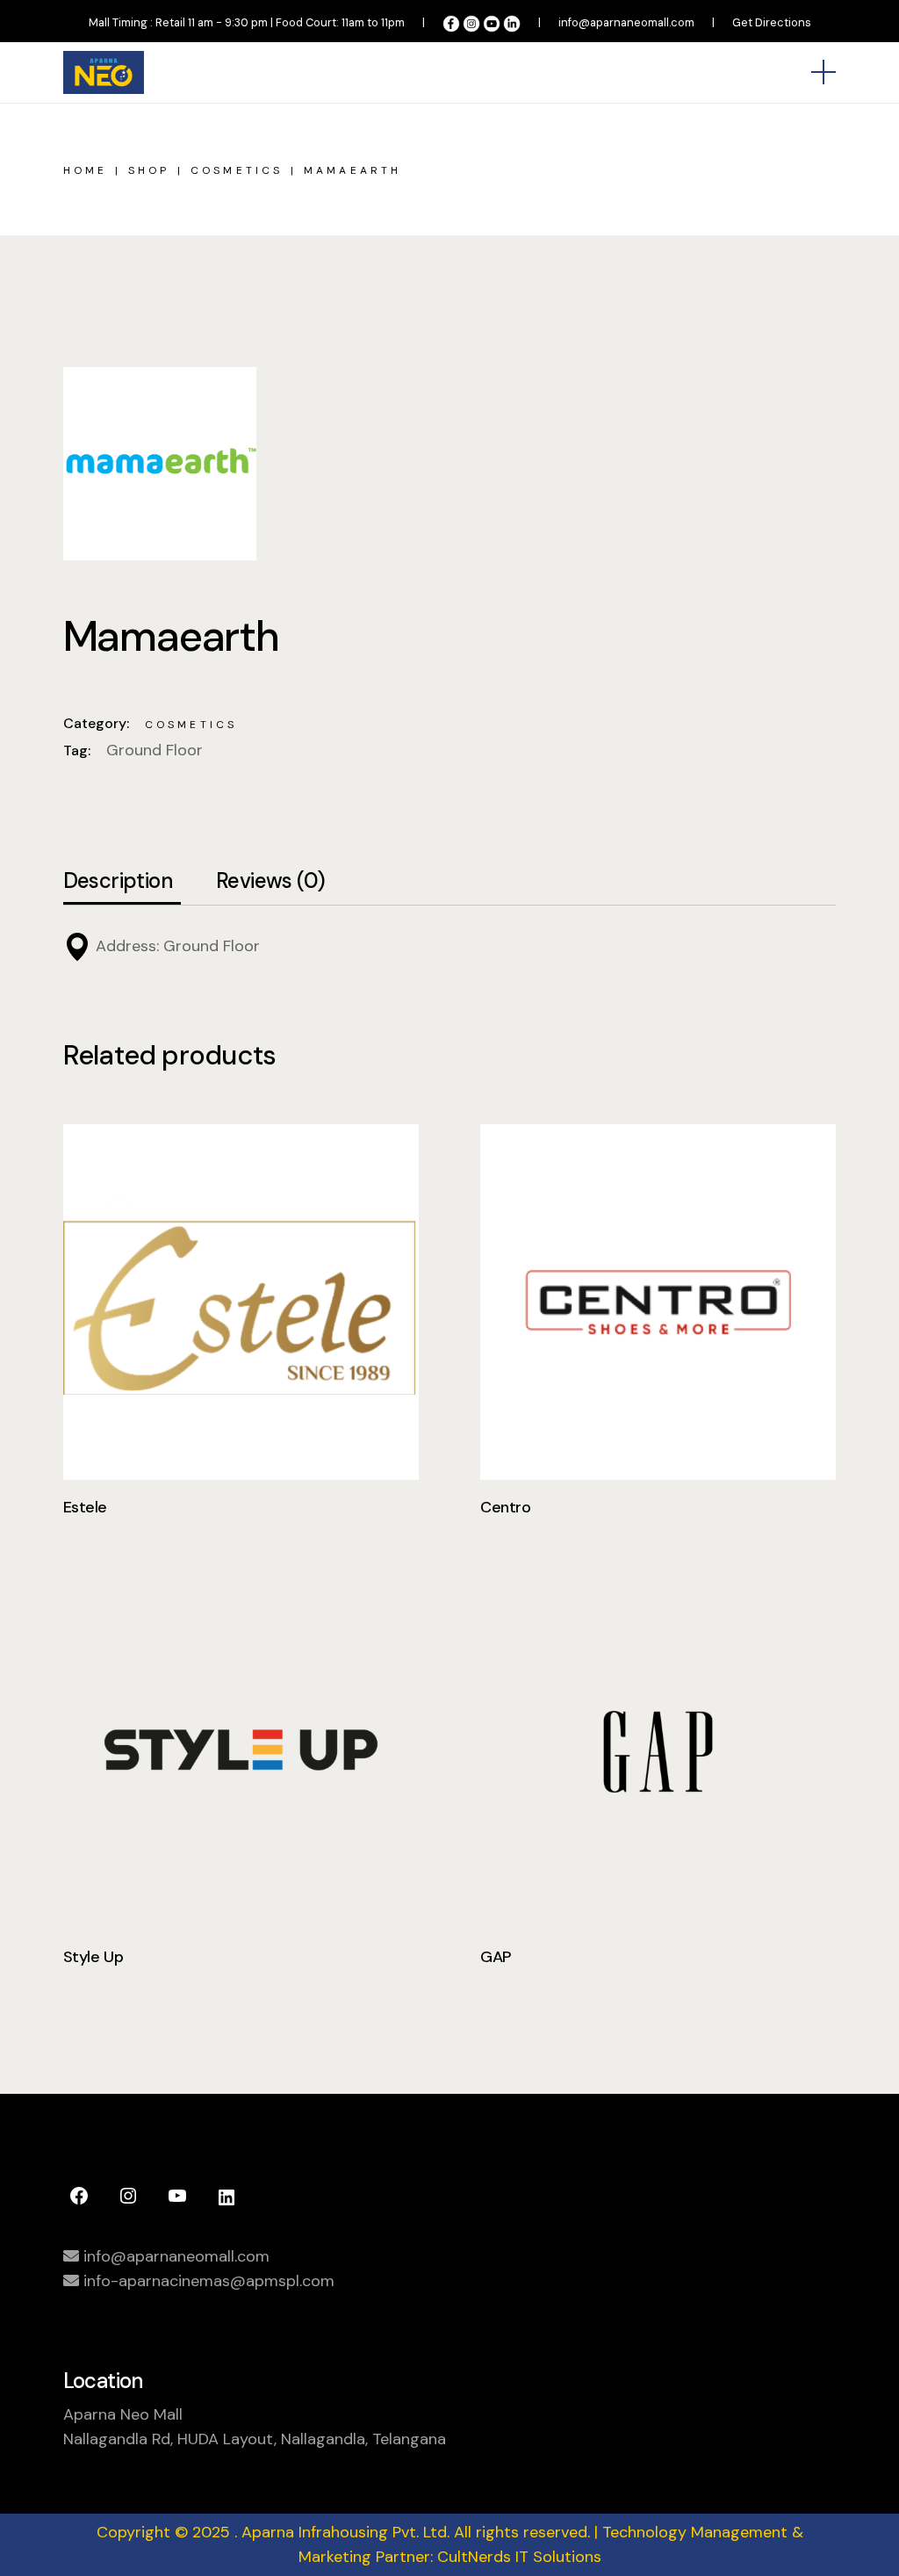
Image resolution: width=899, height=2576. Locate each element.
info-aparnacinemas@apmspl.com (207, 2281)
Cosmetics (191, 725)
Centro (505, 1507)
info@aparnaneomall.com (626, 22)
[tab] (118, 882)
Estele (85, 1507)
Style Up (93, 1957)
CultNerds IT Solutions (519, 2557)
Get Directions (772, 22)
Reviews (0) (270, 881)
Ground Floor (155, 750)
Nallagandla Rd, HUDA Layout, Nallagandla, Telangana (255, 2439)
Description (118, 881)
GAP (496, 1957)
